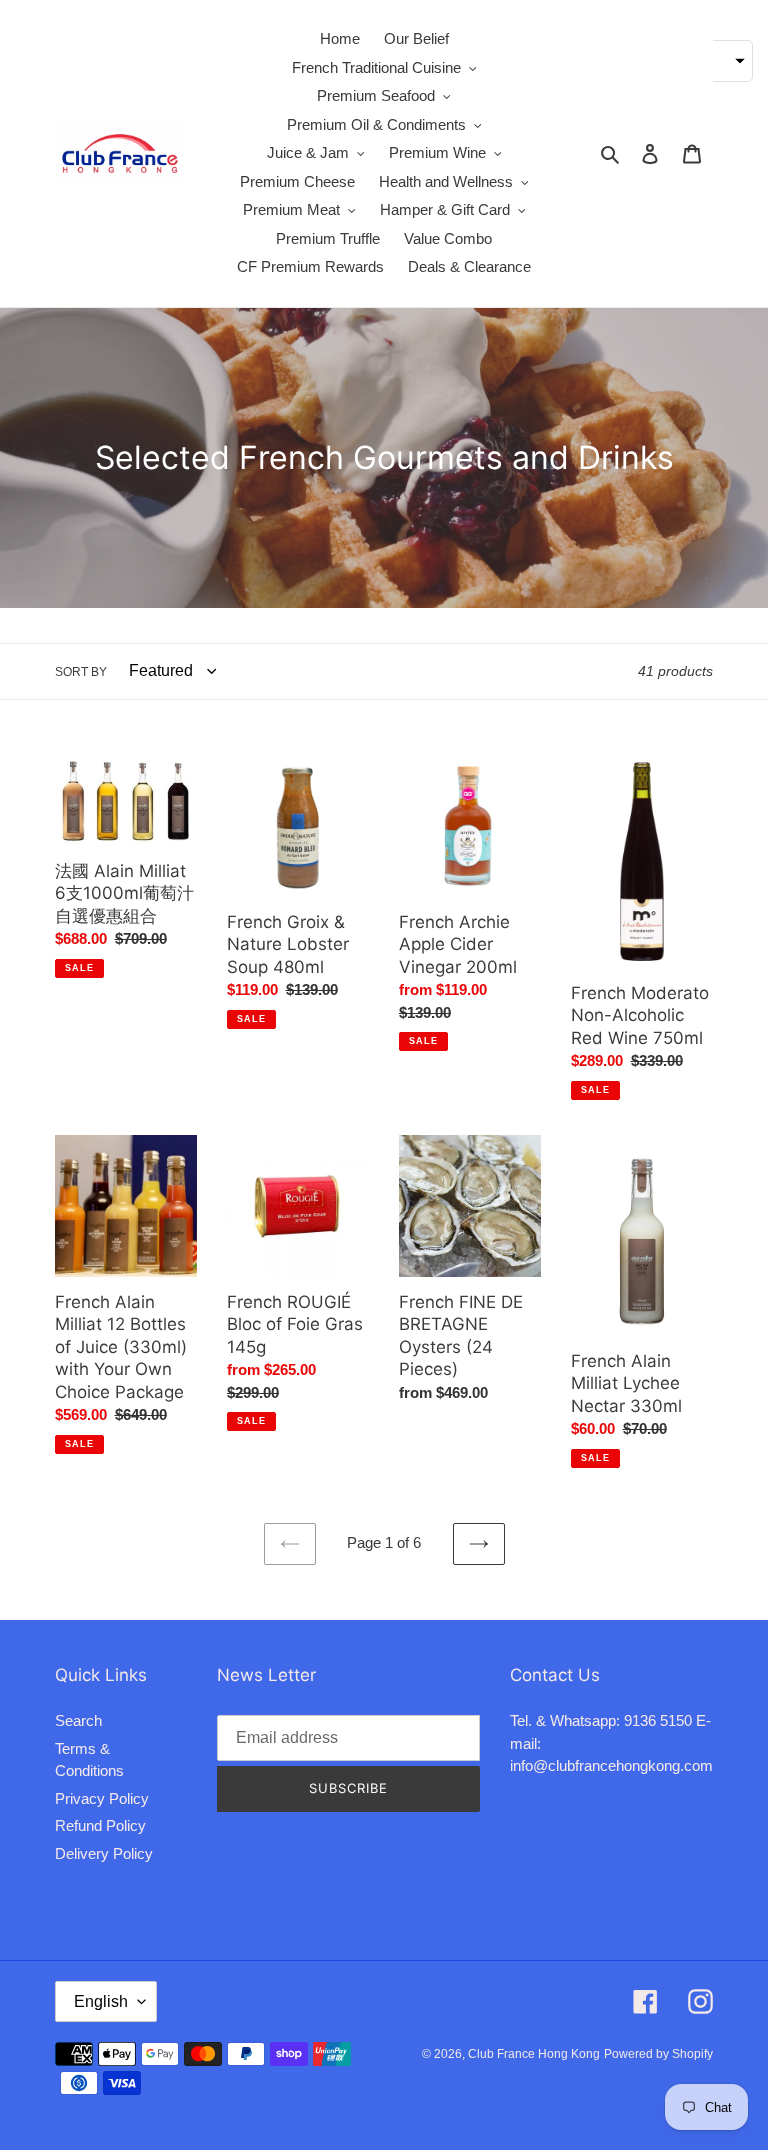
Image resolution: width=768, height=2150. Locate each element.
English (101, 2001)
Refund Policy (100, 1825)
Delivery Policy (104, 1853)
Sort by (81, 672)
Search (78, 1720)
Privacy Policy (102, 1798)
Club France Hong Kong (534, 2054)
